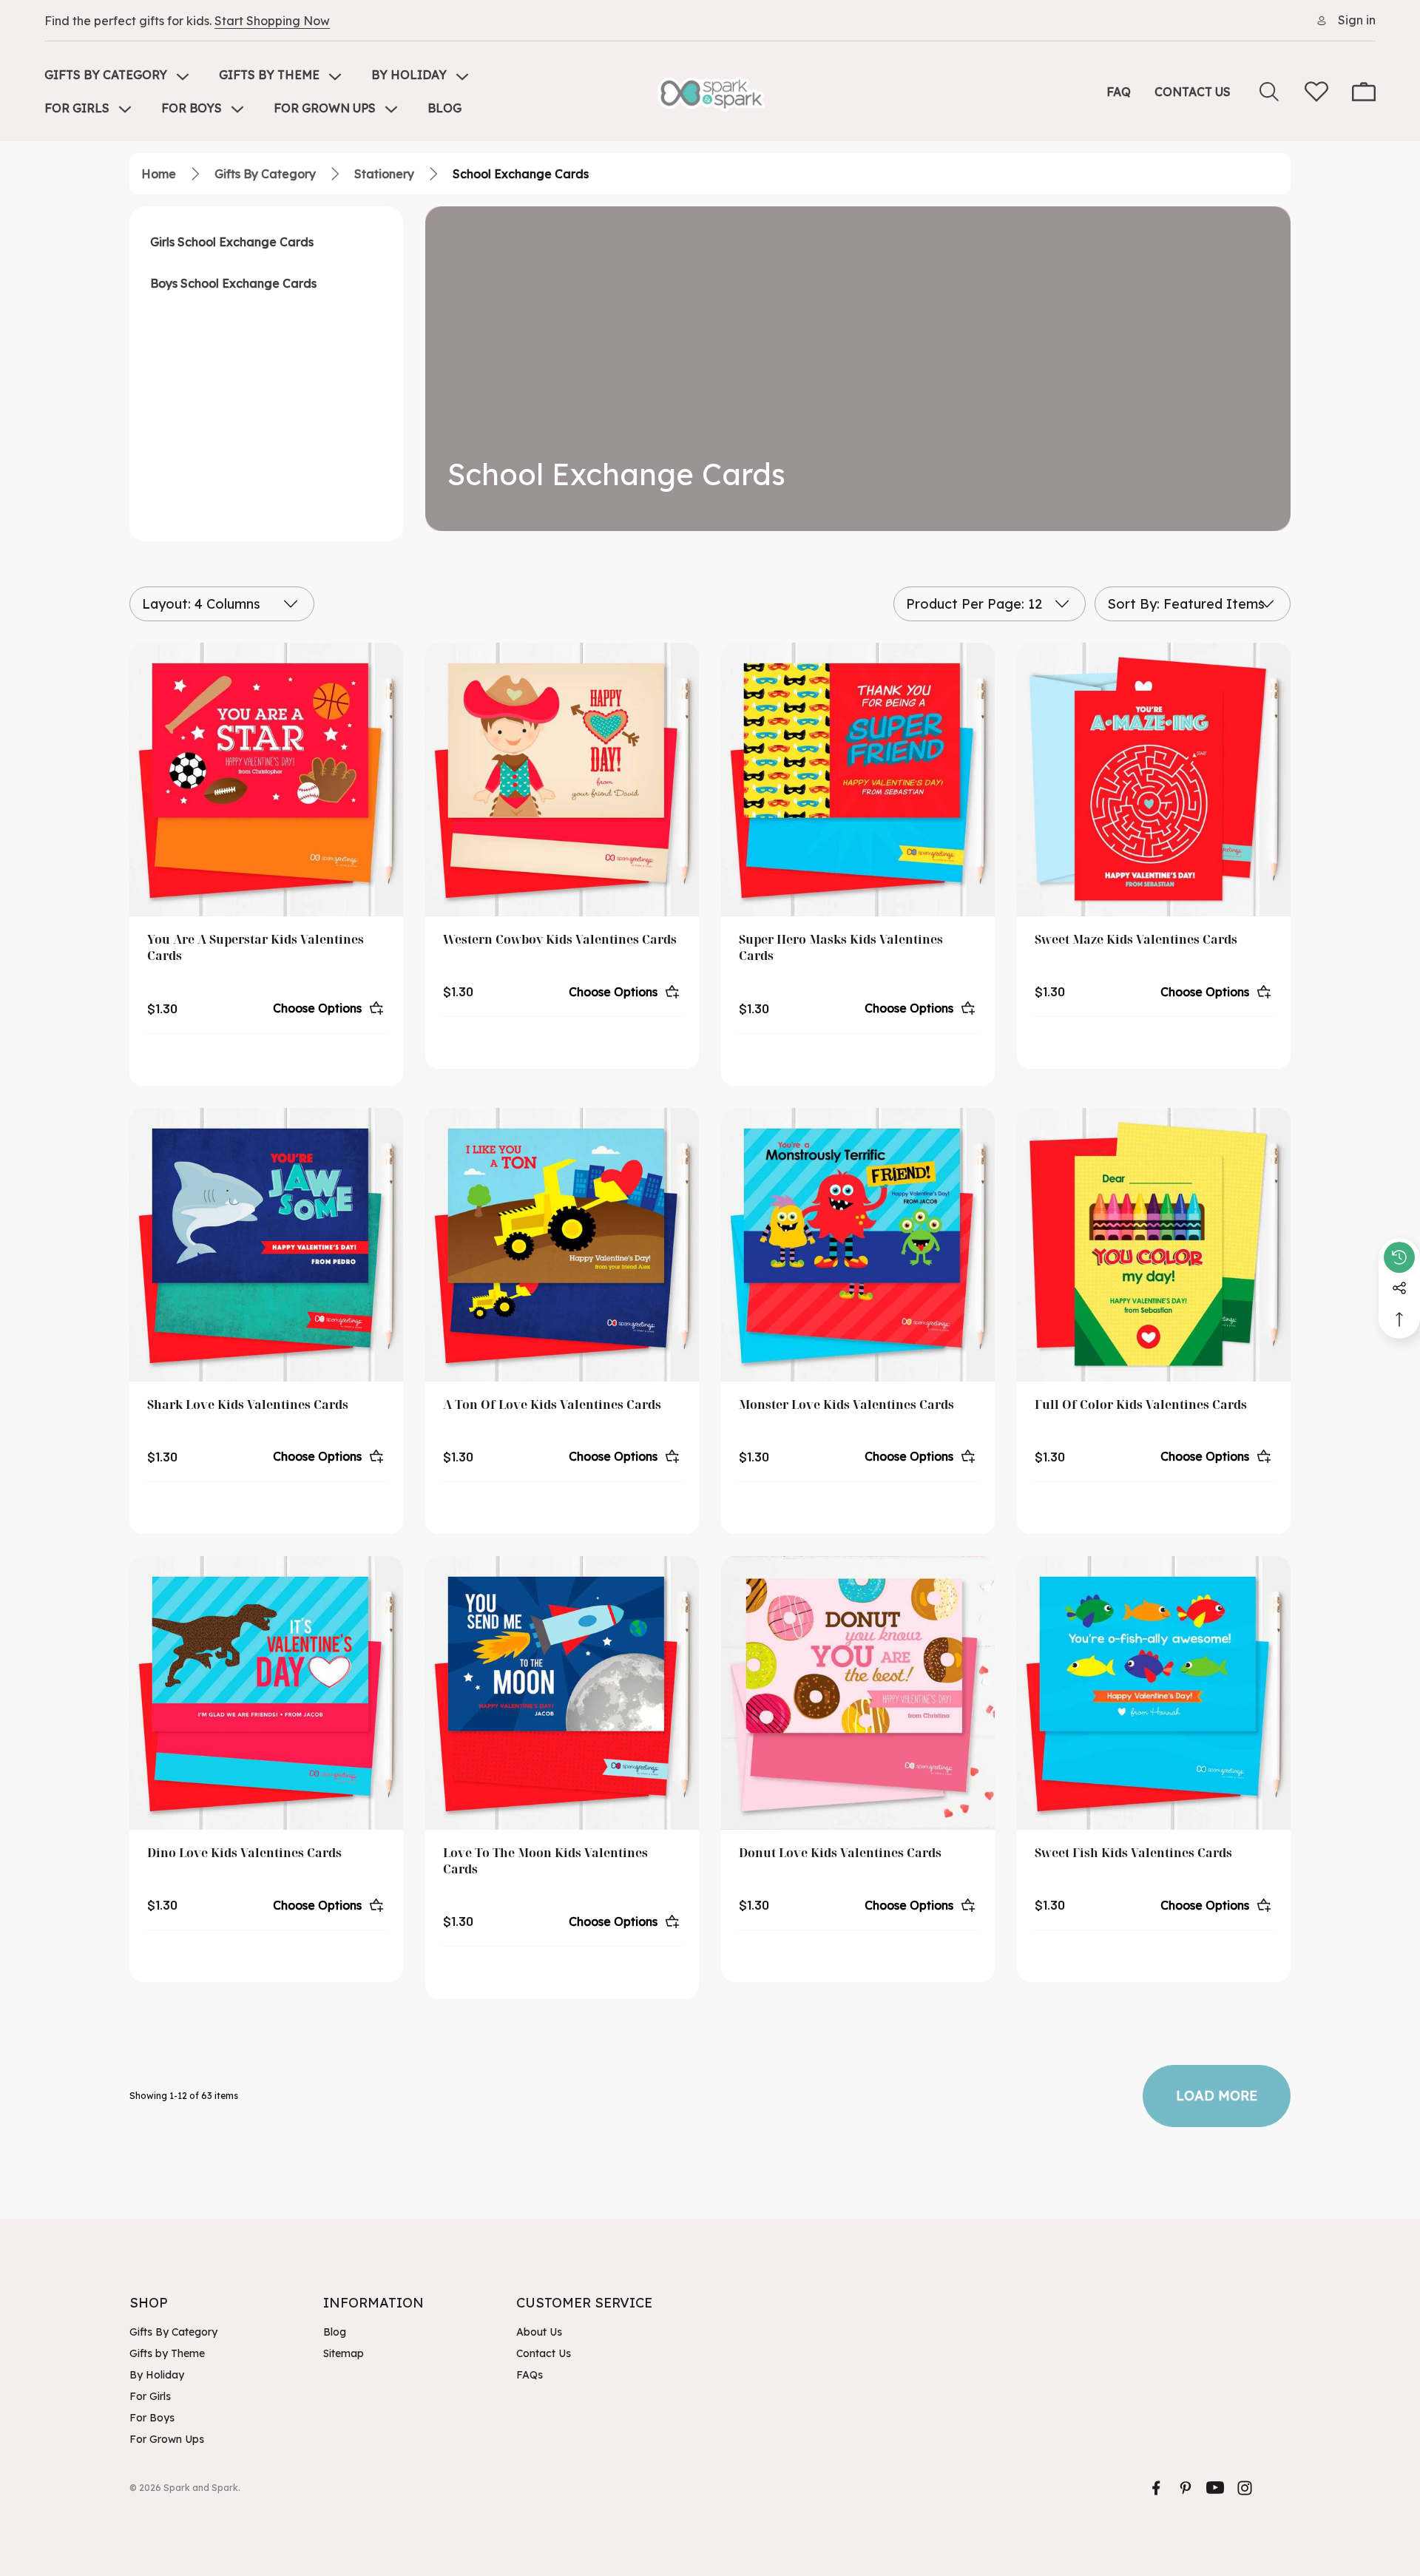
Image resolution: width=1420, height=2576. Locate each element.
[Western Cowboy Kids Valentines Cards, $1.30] (562, 780)
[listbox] (1193, 604)
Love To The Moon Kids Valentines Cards (545, 1861)
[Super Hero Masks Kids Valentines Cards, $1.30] (858, 780)
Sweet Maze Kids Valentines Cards (1136, 939)
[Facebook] (1156, 2488)
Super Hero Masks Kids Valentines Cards (841, 947)
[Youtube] (1215, 2488)
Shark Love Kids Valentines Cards (248, 1404)
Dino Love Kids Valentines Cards (244, 1853)
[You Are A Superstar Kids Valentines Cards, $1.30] (266, 780)
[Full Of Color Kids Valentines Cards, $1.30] (1154, 1245)
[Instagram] (1245, 2488)
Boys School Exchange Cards (233, 283)
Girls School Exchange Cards (232, 242)
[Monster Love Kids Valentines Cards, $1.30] (858, 1245)
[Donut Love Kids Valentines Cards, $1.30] (858, 1693)
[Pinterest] (1186, 2488)
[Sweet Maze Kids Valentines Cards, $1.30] (1154, 780)
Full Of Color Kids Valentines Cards (1141, 1404)
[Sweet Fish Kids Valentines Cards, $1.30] (1154, 1693)
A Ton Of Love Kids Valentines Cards (552, 1404)
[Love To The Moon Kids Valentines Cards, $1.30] (562, 1693)
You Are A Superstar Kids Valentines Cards (256, 947)
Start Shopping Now (272, 21)
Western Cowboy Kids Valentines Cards (560, 939)
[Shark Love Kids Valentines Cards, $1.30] (266, 1245)
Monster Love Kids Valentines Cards (846, 1404)
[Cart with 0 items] (1364, 92)
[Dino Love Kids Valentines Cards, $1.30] (266, 1693)
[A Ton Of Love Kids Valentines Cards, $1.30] (562, 1245)
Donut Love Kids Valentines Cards (840, 1853)
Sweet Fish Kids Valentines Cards (1133, 1853)
